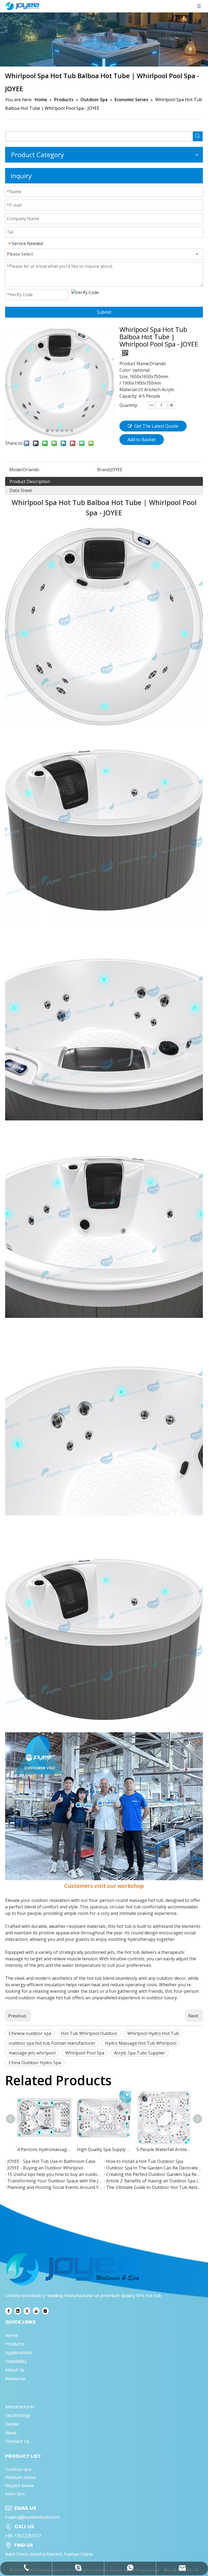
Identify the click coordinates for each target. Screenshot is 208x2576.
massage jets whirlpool (32, 2053)
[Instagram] (45, 2311)
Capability (16, 2361)
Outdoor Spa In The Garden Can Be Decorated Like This (153, 2168)
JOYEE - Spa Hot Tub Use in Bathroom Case (51, 2161)
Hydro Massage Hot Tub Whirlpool (141, 2043)
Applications (18, 2353)
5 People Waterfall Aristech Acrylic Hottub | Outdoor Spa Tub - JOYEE (164, 2149)
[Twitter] (27, 2311)
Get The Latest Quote (156, 426)
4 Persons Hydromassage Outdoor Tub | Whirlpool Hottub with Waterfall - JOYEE (44, 2149)
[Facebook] (9, 2311)
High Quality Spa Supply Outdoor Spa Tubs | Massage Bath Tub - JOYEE (104, 2149)
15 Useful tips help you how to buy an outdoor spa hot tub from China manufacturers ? (55, 2174)
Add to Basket (142, 440)
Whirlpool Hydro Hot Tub (153, 2033)
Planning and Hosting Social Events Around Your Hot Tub (55, 2187)
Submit (104, 312)
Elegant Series (19, 2486)
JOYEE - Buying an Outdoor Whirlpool (45, 2168)
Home (12, 2335)
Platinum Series (21, 2477)
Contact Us (17, 2441)
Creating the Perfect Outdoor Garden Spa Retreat (153, 2174)
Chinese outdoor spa (30, 2033)
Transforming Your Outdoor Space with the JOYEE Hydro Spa (55, 2181)
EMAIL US (25, 2508)
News (11, 2433)
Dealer (12, 2424)
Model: (16, 470)
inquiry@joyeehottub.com (32, 2517)
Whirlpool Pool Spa (85, 2053)
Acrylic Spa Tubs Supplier (140, 2053)
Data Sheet (21, 490)
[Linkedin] (18, 2311)
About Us (15, 2370)
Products (15, 2344)
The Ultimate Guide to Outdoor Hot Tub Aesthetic (153, 2187)
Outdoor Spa (18, 2469)
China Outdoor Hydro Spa (35, 2063)
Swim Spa (15, 2494)
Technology (18, 2415)
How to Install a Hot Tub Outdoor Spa (145, 2161)
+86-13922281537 (23, 2536)
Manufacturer (20, 2407)
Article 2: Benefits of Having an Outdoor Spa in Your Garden (153, 2181)
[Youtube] (36, 2311)
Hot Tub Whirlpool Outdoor (89, 2033)
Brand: (104, 470)
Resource (15, 2379)
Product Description (30, 481)
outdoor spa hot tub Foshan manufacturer (52, 2043)
